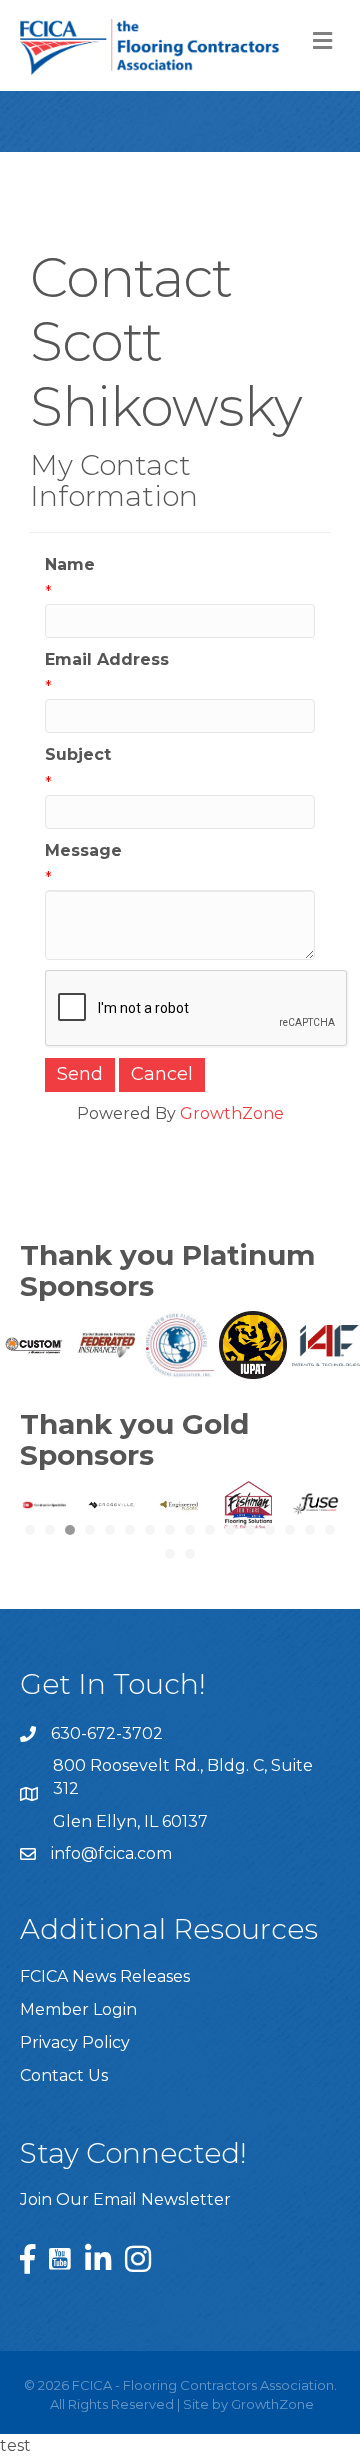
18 (190, 1554)
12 (250, 1530)
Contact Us (64, 2075)
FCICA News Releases (105, 1976)
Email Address (107, 659)
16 (330, 1530)
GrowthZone (232, 1113)
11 (230, 1530)
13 (270, 1530)
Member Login (78, 2009)
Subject (78, 754)
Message (83, 850)
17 (170, 1554)
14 (290, 1530)
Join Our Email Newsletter (125, 2199)
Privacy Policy (75, 2042)
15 (310, 1530)
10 (210, 1530)
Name (70, 564)
